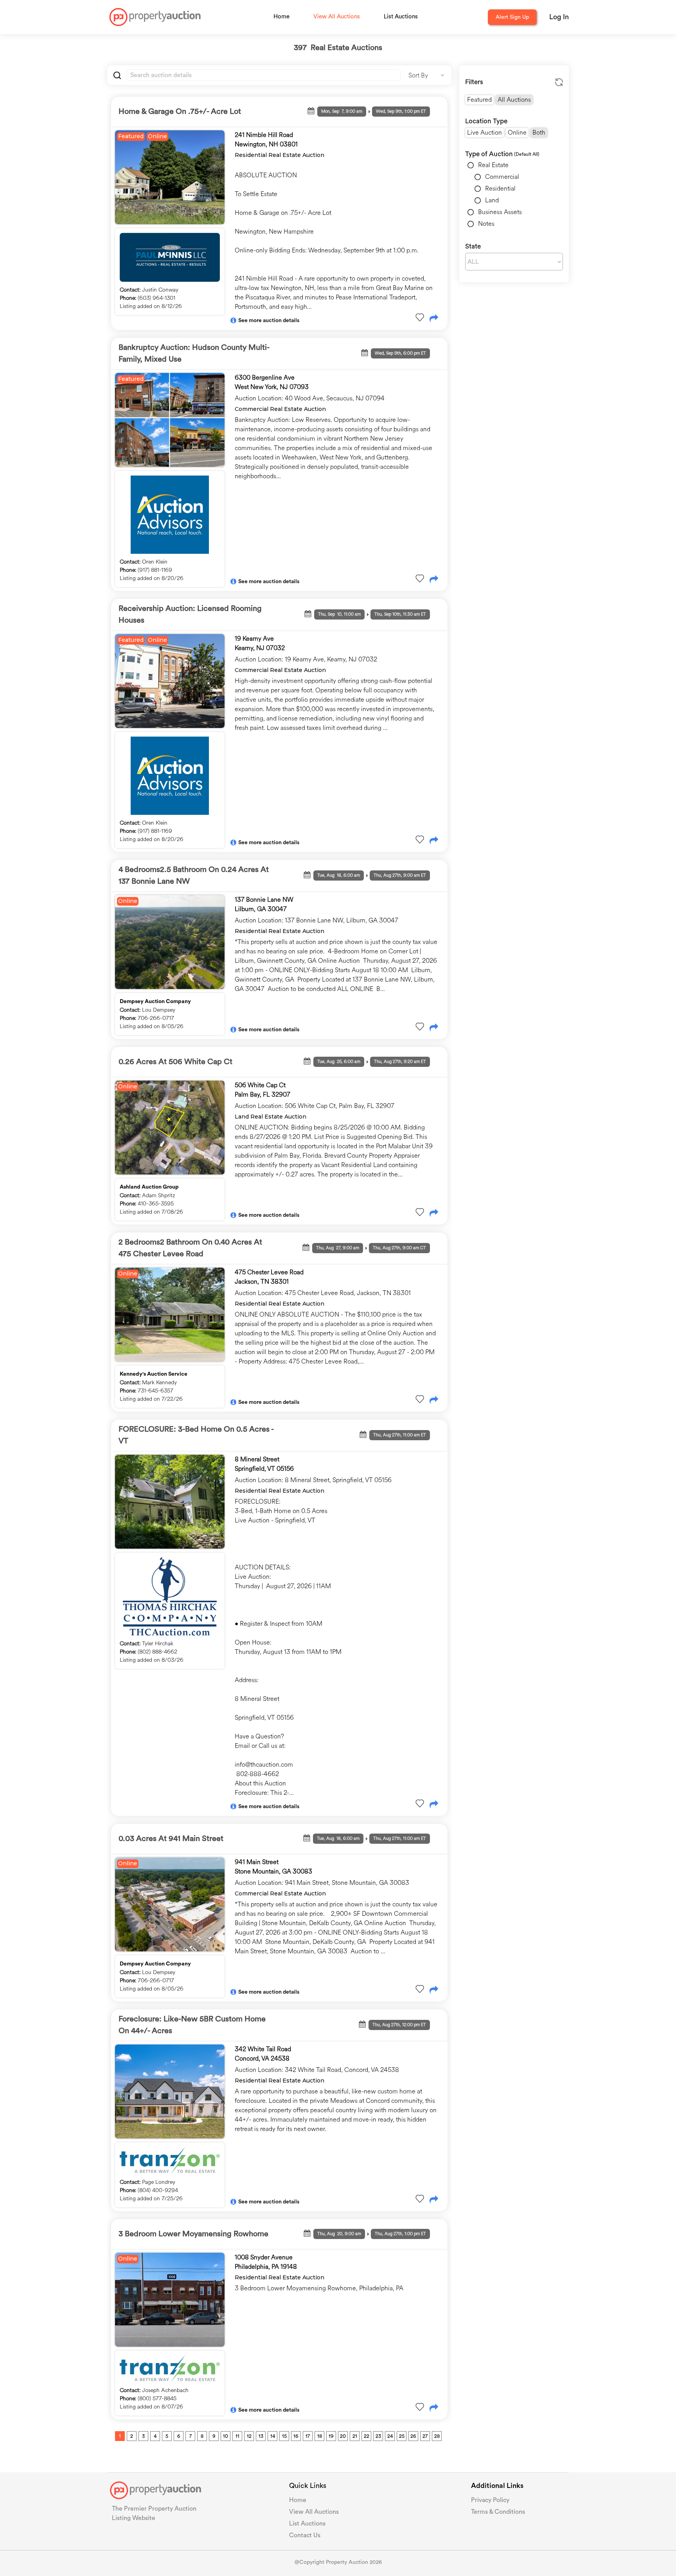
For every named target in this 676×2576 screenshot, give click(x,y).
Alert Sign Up (512, 17)
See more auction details (269, 321)
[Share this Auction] (434, 319)
